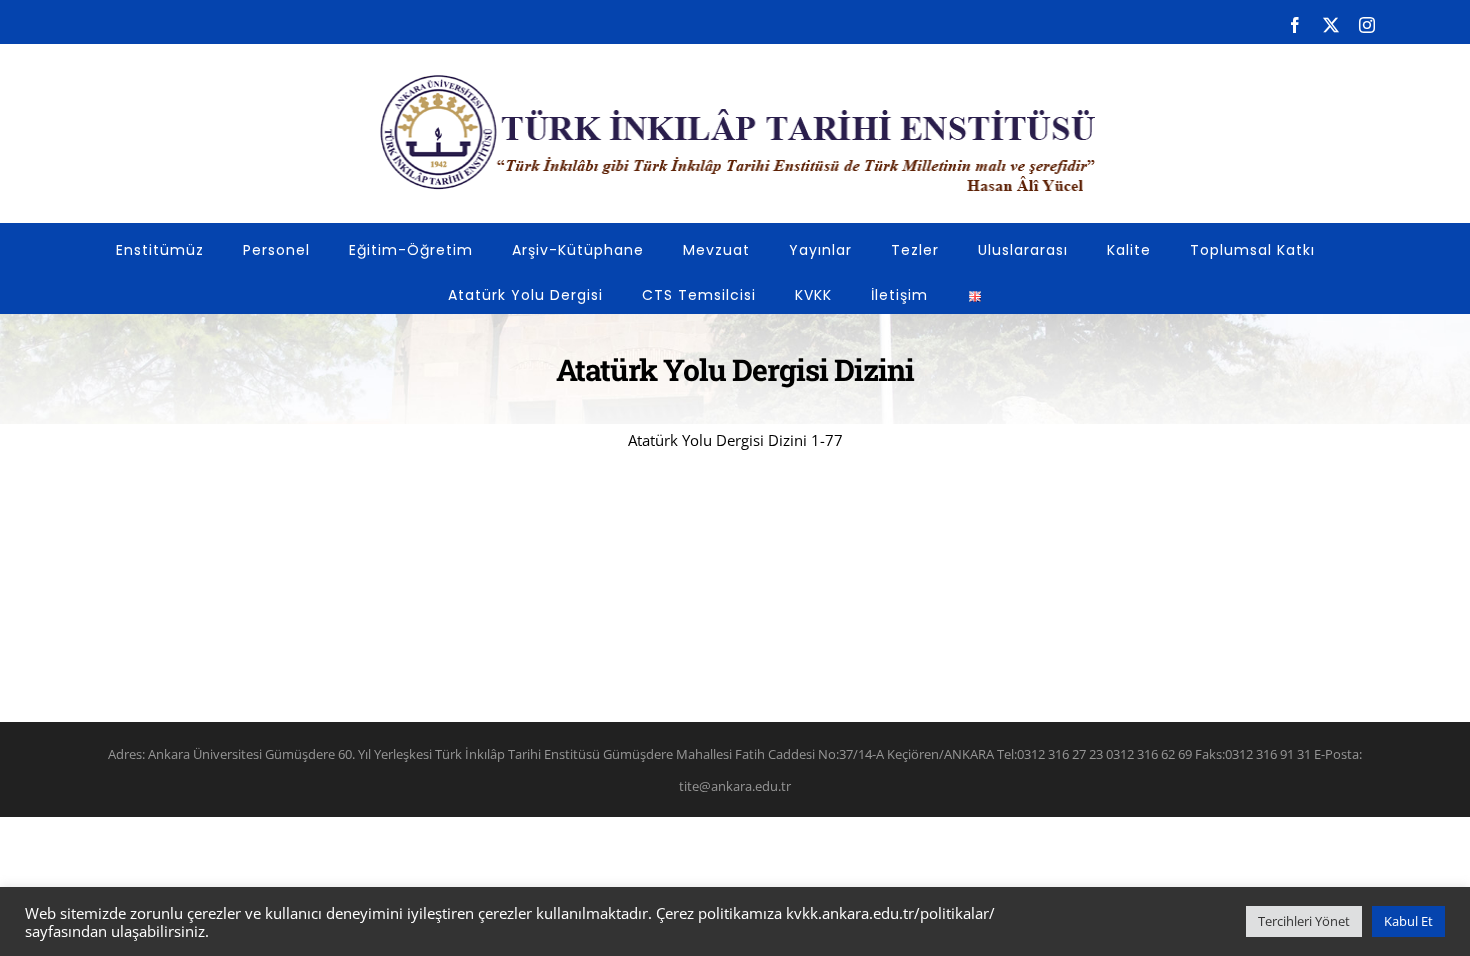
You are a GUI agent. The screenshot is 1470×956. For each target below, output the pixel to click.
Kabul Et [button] (1408, 921)
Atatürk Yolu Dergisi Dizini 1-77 (735, 440)
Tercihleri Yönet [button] (1304, 921)
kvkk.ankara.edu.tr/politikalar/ (890, 913)
